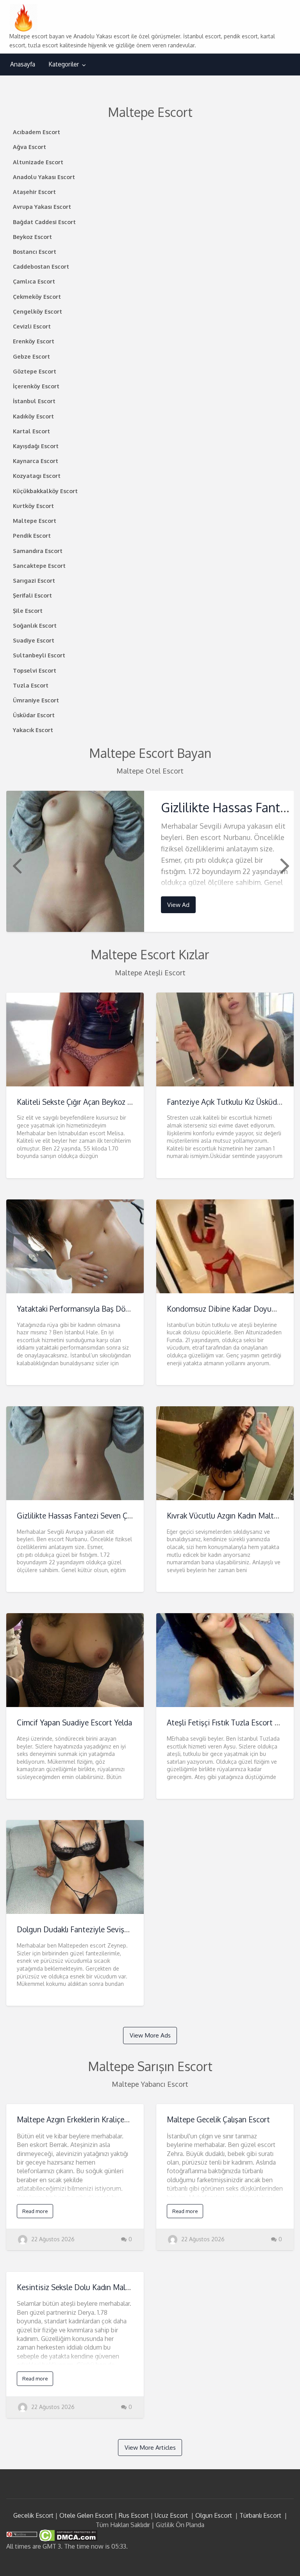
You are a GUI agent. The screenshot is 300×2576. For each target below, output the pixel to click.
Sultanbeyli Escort (39, 655)
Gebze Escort (31, 356)
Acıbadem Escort (37, 132)
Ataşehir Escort (34, 192)
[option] (150, 861)
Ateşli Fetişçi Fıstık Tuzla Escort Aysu (229, 1722)
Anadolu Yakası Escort (44, 177)
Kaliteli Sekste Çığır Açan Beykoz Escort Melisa (95, 1102)
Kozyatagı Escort (37, 476)
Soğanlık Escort (35, 625)
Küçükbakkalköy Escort (45, 491)
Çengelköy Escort (37, 311)
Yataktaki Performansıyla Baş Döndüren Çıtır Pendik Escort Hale (123, 1309)
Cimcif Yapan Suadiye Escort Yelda (74, 1722)
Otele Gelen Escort (86, 2515)
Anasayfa (23, 64)
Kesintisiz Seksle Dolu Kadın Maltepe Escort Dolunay (105, 2287)
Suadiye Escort (34, 640)
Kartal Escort (31, 431)
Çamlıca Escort (34, 281)
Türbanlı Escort (260, 2515)
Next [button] (284, 865)
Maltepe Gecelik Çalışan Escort (218, 2119)
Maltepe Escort (35, 521)
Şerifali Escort (32, 595)
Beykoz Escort (32, 237)
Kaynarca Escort (36, 461)
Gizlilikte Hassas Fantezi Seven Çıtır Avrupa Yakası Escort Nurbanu (128, 1516)
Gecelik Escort (33, 2515)
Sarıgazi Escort (34, 580)
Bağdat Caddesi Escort (44, 222)
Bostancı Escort (35, 251)
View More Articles (150, 2447)
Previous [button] (16, 865)
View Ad (178, 905)
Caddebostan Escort (41, 266)
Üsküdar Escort (34, 715)
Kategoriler (64, 64)
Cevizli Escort (32, 326)
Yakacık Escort (33, 730)
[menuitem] (23, 64)
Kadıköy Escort (33, 416)
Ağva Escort (29, 147)
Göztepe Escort (35, 371)
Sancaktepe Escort (39, 565)
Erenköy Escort (34, 341)
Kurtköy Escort (33, 506)
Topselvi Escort (35, 670)
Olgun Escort (214, 2515)
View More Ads (150, 2035)
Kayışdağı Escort (36, 446)
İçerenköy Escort (36, 386)
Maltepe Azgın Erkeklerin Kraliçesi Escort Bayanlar (101, 2119)
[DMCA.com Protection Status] (67, 2535)
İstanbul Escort (34, 401)
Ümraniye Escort (36, 700)
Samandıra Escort (38, 551)
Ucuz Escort (171, 2515)
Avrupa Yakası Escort (42, 206)
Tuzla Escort (31, 685)
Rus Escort (134, 2515)
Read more (35, 2211)
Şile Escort (28, 610)
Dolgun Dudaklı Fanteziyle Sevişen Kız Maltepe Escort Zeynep (120, 1929)
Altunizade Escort (38, 162)
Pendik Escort (32, 535)
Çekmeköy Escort (37, 296)
